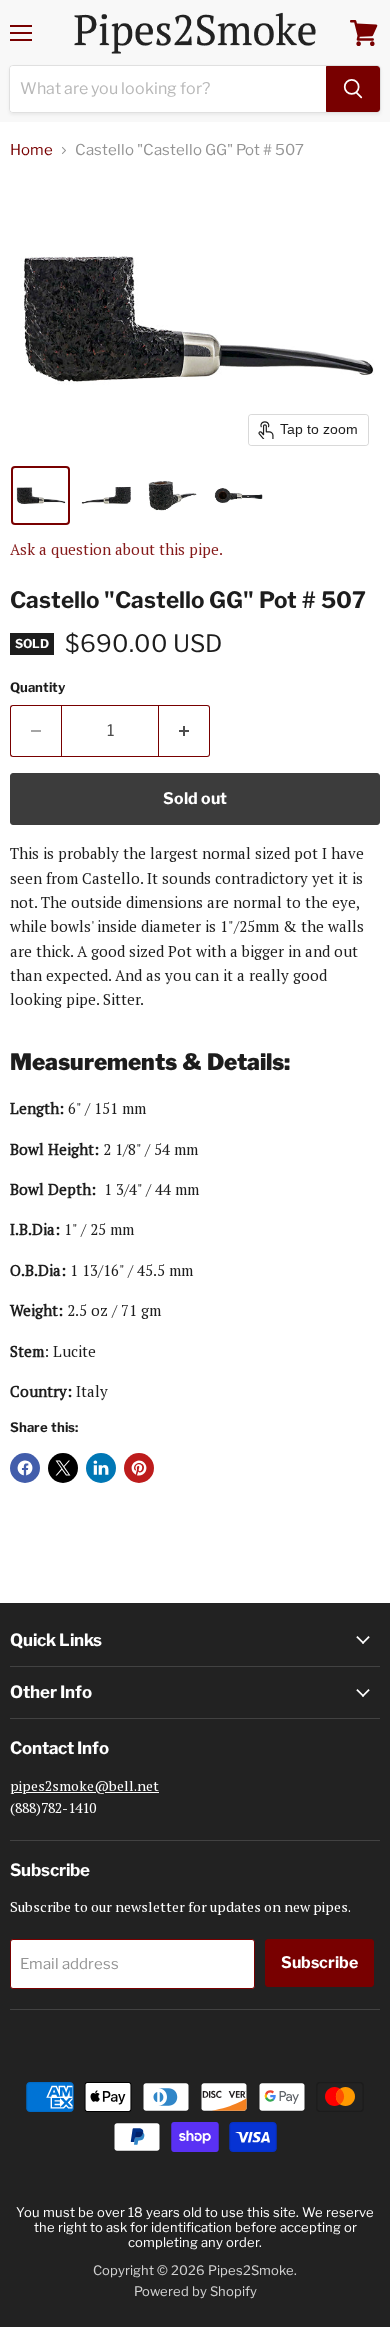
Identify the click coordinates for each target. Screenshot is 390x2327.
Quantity (37, 687)
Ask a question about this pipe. (116, 549)
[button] (40, 495)
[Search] (353, 89)
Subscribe (319, 1962)
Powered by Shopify (195, 2291)
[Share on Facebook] (25, 1468)
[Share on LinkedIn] (101, 1468)
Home (31, 150)
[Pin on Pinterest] (139, 1468)
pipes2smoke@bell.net (84, 1785)
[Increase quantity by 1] (184, 731)
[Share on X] (63, 1468)
